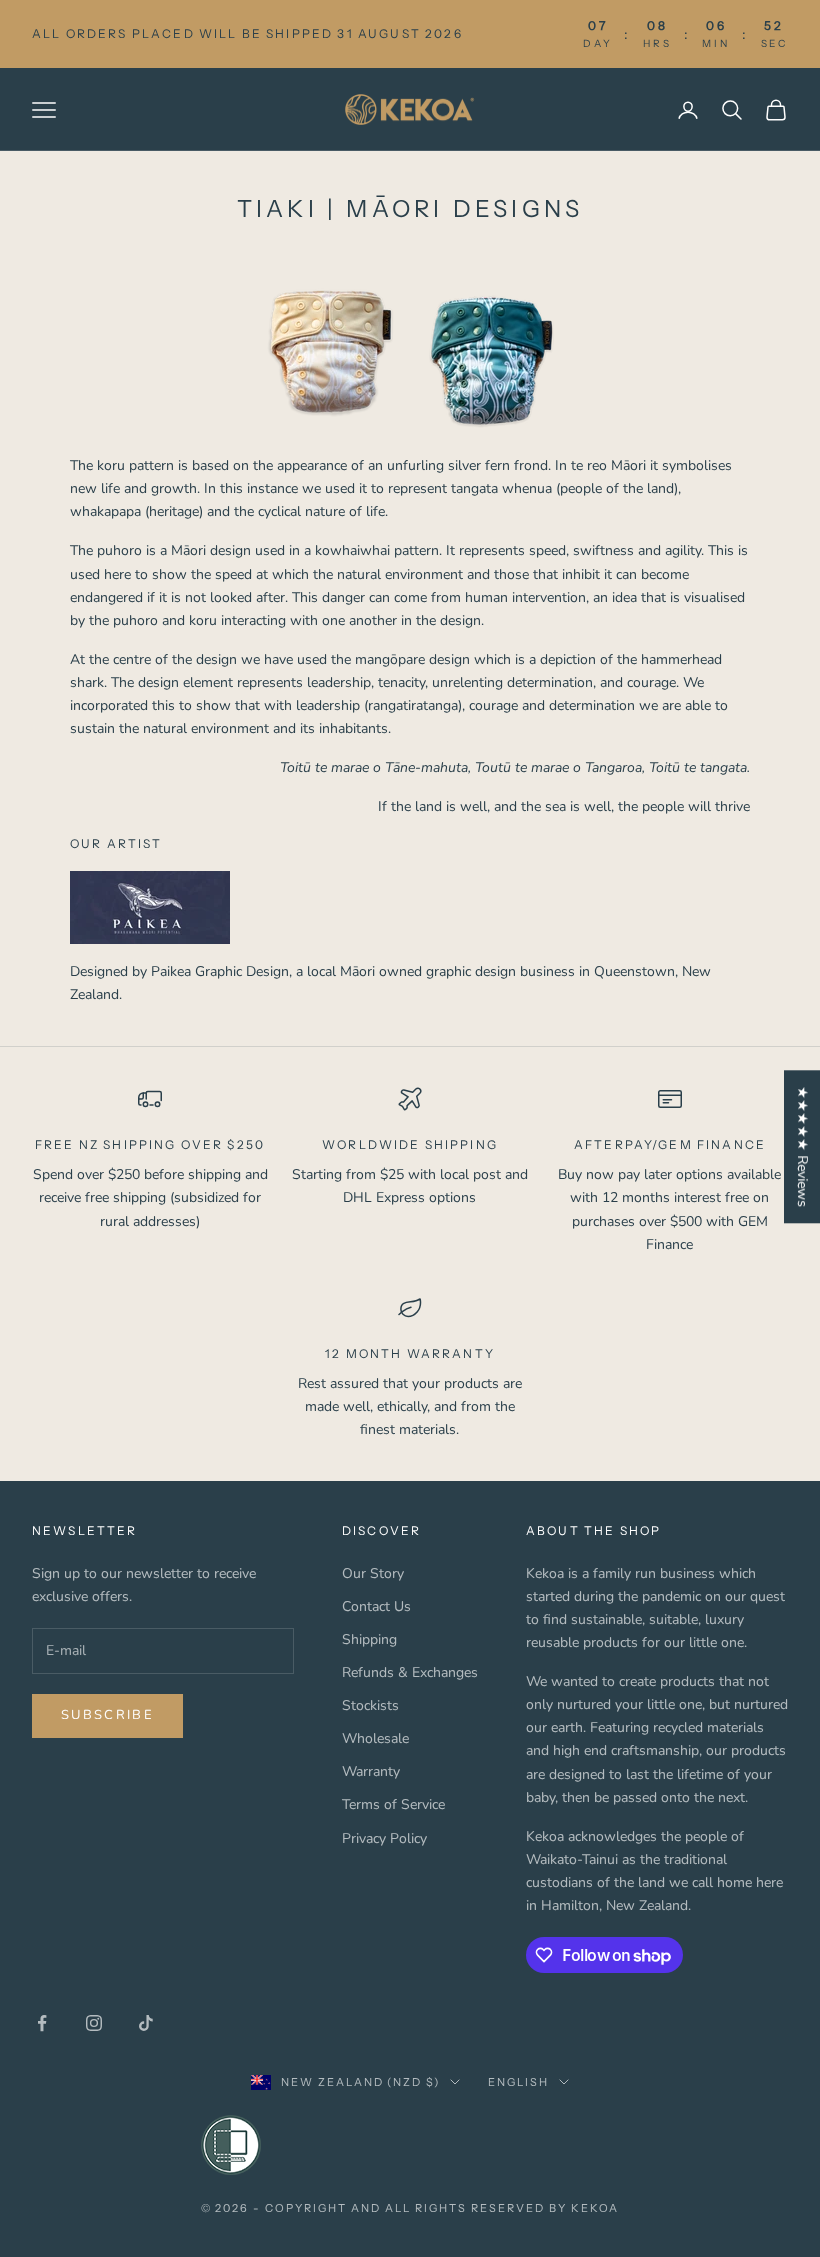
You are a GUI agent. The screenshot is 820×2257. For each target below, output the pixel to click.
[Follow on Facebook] (42, 2023)
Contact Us (376, 1606)
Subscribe (107, 1715)
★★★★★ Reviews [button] (802, 1146)
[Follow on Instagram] (94, 2023)
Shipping (369, 1639)
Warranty (371, 1771)
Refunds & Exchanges (410, 1672)
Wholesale (375, 1738)
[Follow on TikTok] (146, 2023)
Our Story (373, 1573)
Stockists (370, 1705)
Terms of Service (393, 1804)
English (518, 2082)
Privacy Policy (384, 1838)
